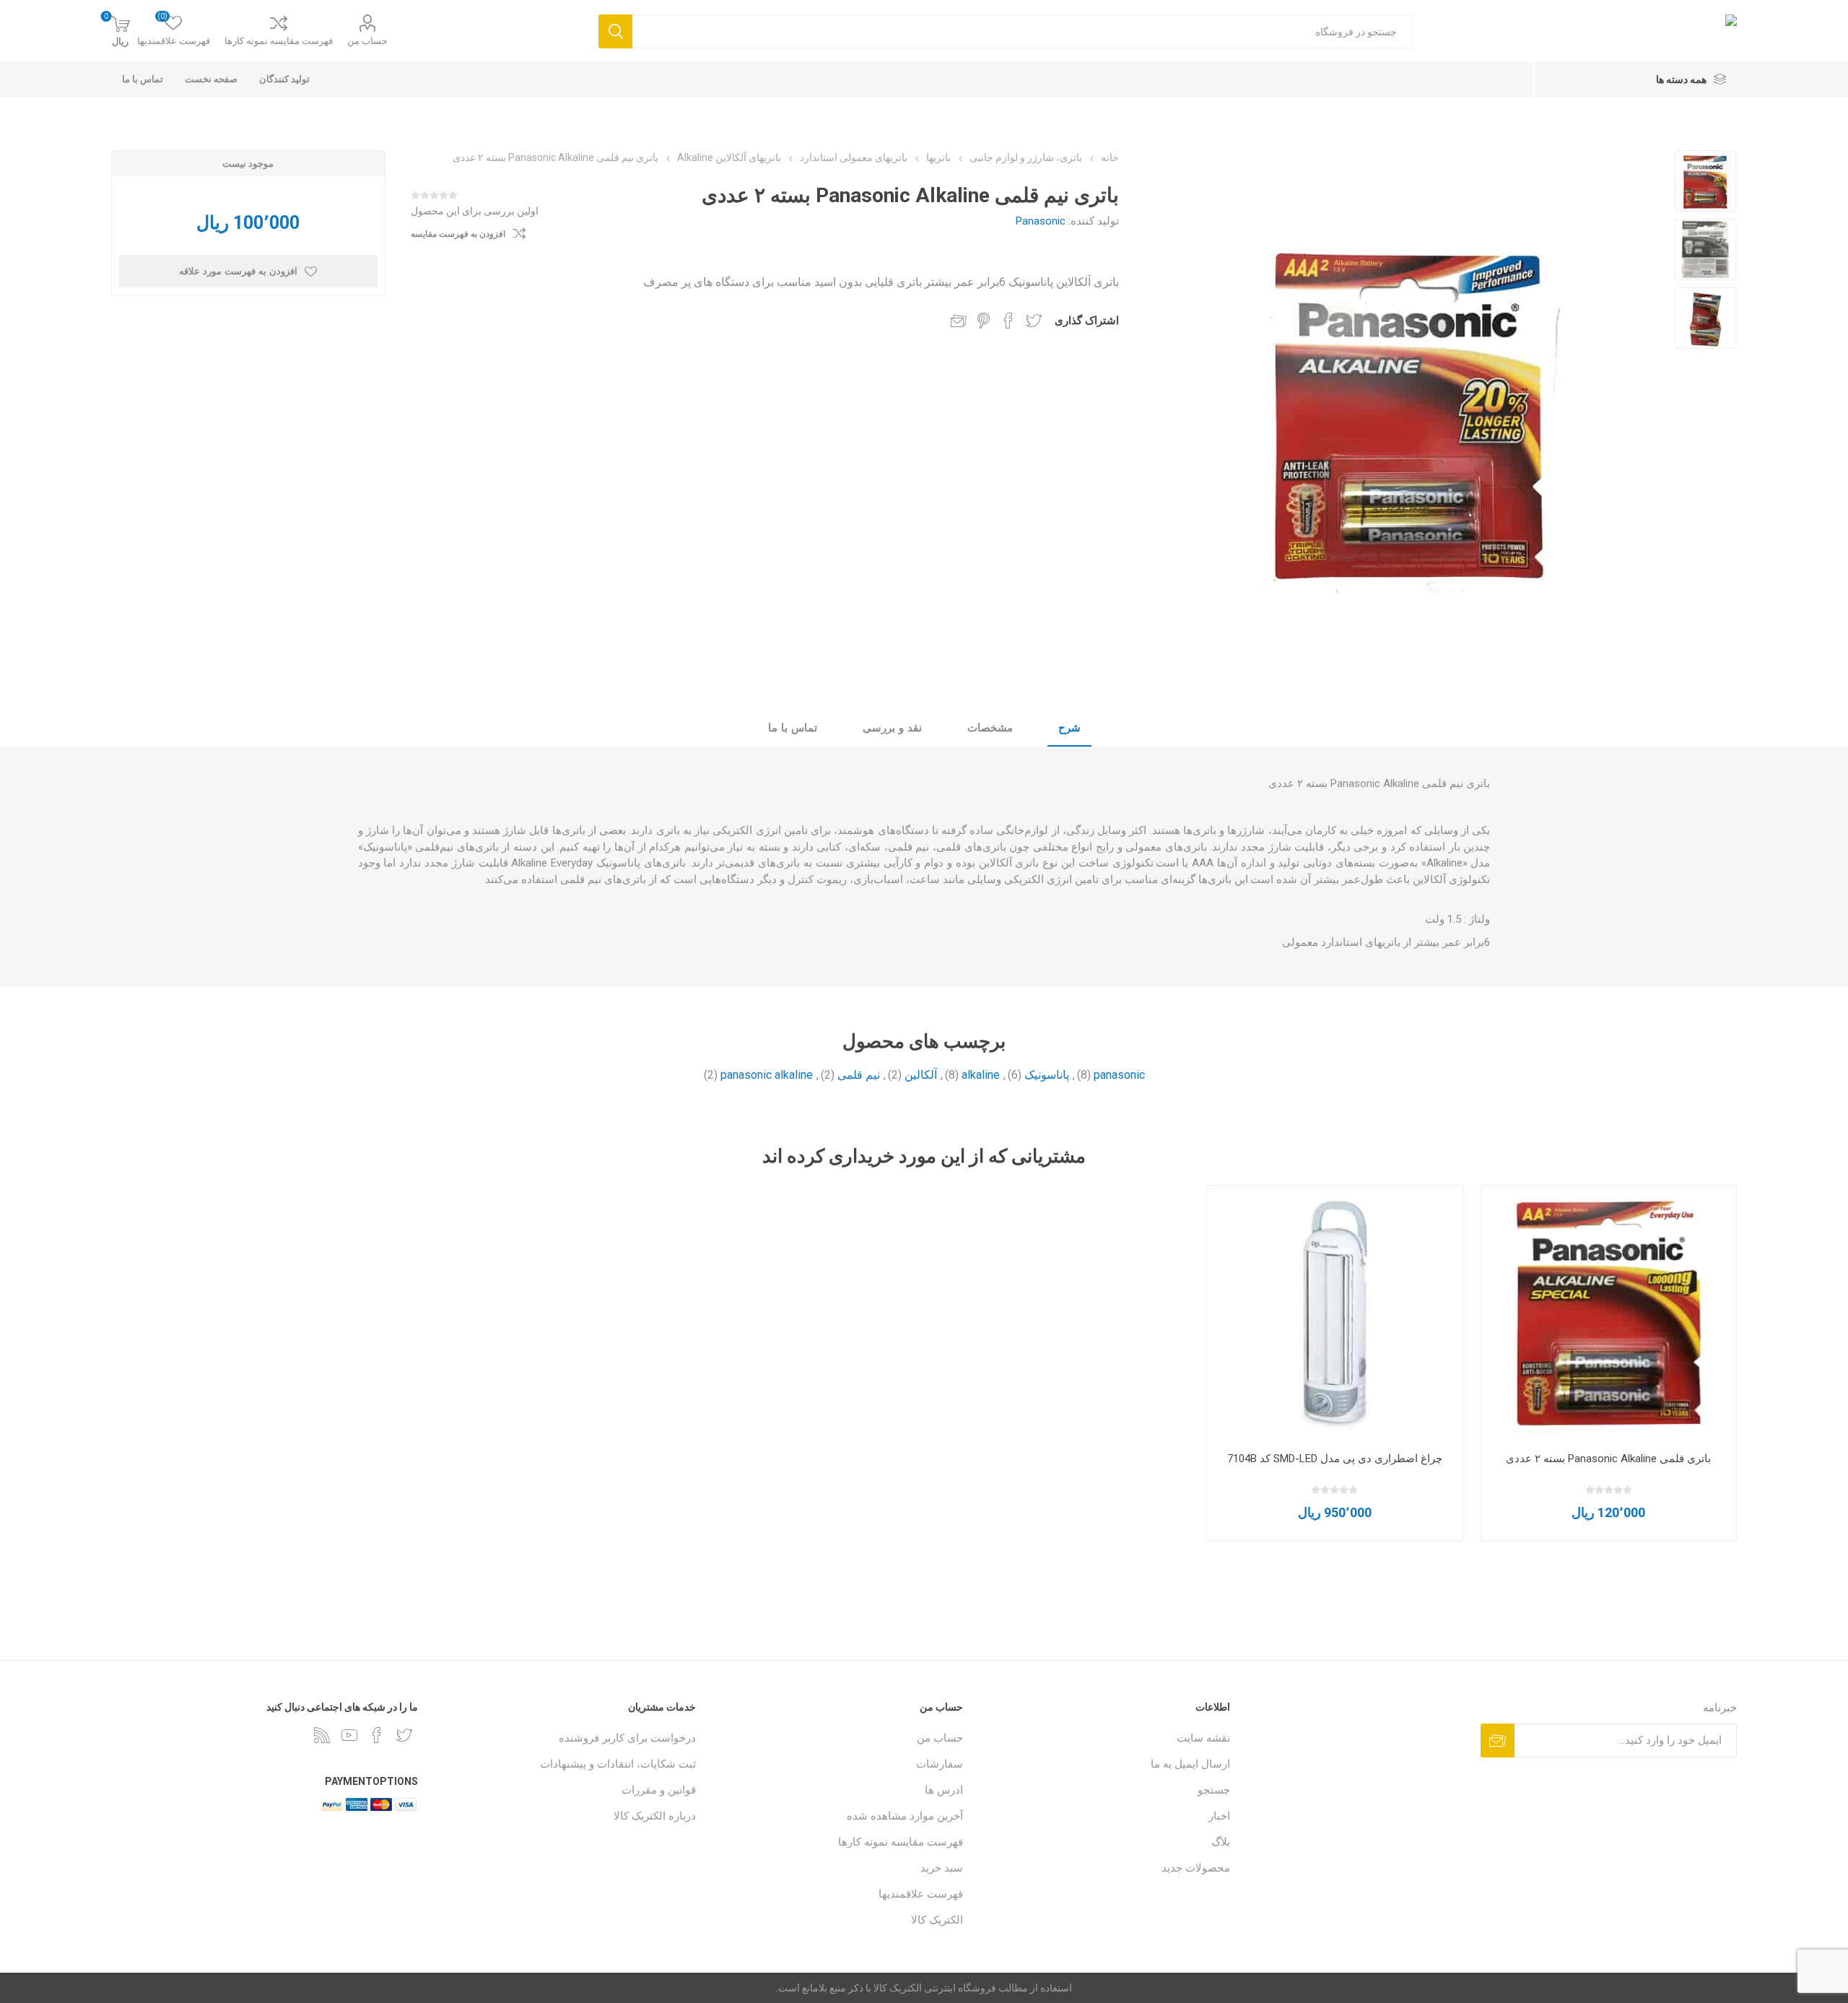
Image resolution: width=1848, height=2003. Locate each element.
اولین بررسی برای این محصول (475, 211)
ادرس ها (944, 1790)
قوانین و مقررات (659, 1790)
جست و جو (615, 31)
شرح (1069, 728)
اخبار (1219, 1816)
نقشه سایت (1203, 1738)
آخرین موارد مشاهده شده (905, 1816)
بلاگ (1221, 1842)
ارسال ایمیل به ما (1190, 1764)
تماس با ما (793, 728)
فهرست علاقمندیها (921, 1894)
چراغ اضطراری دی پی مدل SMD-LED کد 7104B (1335, 1459)
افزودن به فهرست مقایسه (458, 234)
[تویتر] (404, 1735)
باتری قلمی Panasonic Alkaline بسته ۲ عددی (1608, 1459)
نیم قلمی (859, 1075)
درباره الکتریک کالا (655, 1816)
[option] (1705, 181)
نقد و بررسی (892, 728)
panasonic (1119, 1075)
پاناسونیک (1047, 1075)
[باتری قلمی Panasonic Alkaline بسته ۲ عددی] (1609, 1314)
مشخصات (990, 728)
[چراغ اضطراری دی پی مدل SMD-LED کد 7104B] (1335, 1314)
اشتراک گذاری (1087, 321)
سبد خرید (942, 1868)
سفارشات (940, 1764)
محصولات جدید (1196, 1868)
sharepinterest (984, 321)
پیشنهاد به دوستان (959, 321)
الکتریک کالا (937, 1920)
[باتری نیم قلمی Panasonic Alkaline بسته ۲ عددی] (1705, 181)
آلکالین (921, 1075)
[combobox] (1022, 31)
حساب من (367, 41)
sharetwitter (1034, 321)
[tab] (1069, 729)
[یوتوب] (349, 1735)
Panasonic (1041, 221)
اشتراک (1498, 1741)
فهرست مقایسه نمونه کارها (279, 41)
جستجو (1214, 1790)
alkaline (981, 1075)
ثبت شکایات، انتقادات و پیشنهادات (618, 1764)
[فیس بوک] (377, 1735)
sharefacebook (1008, 321)
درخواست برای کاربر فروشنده (627, 1738)
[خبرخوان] (322, 1735)
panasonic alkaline (767, 1075)
